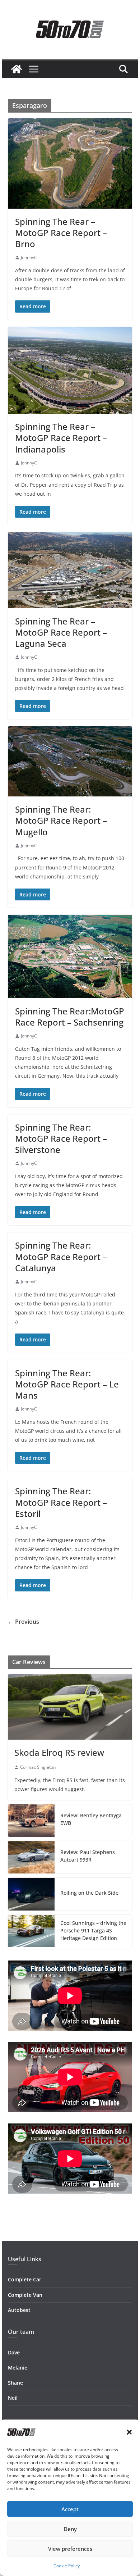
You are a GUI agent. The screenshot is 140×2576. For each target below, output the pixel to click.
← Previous (24, 1622)
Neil (13, 2398)
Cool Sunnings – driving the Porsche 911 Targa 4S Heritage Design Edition (93, 1930)
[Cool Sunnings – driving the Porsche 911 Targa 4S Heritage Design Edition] (31, 1932)
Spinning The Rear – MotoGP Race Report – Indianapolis (61, 438)
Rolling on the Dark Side (89, 1893)
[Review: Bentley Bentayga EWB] (31, 1821)
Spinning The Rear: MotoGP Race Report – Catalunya (61, 1256)
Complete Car (25, 2279)
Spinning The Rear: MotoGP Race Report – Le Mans (67, 1384)
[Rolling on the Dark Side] (31, 1894)
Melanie (18, 2368)
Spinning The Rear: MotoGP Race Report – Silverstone (61, 1138)
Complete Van (25, 2295)
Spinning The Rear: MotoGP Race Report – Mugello (61, 820)
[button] (129, 2432)
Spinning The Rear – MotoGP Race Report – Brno (61, 233)
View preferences (70, 2549)
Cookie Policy (67, 2566)
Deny (70, 2529)
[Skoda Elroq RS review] (70, 1707)
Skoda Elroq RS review (59, 1752)
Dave (14, 2352)
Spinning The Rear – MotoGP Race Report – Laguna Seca (61, 632)
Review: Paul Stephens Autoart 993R (88, 1856)
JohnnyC (29, 257)
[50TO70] (17, 69)
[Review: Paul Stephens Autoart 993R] (31, 1857)
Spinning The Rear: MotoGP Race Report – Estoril (61, 1502)
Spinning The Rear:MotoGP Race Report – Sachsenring (70, 1017)
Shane (15, 2383)
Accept (70, 2509)
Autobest (19, 2310)
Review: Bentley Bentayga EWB (91, 1819)
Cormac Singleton (38, 1767)
